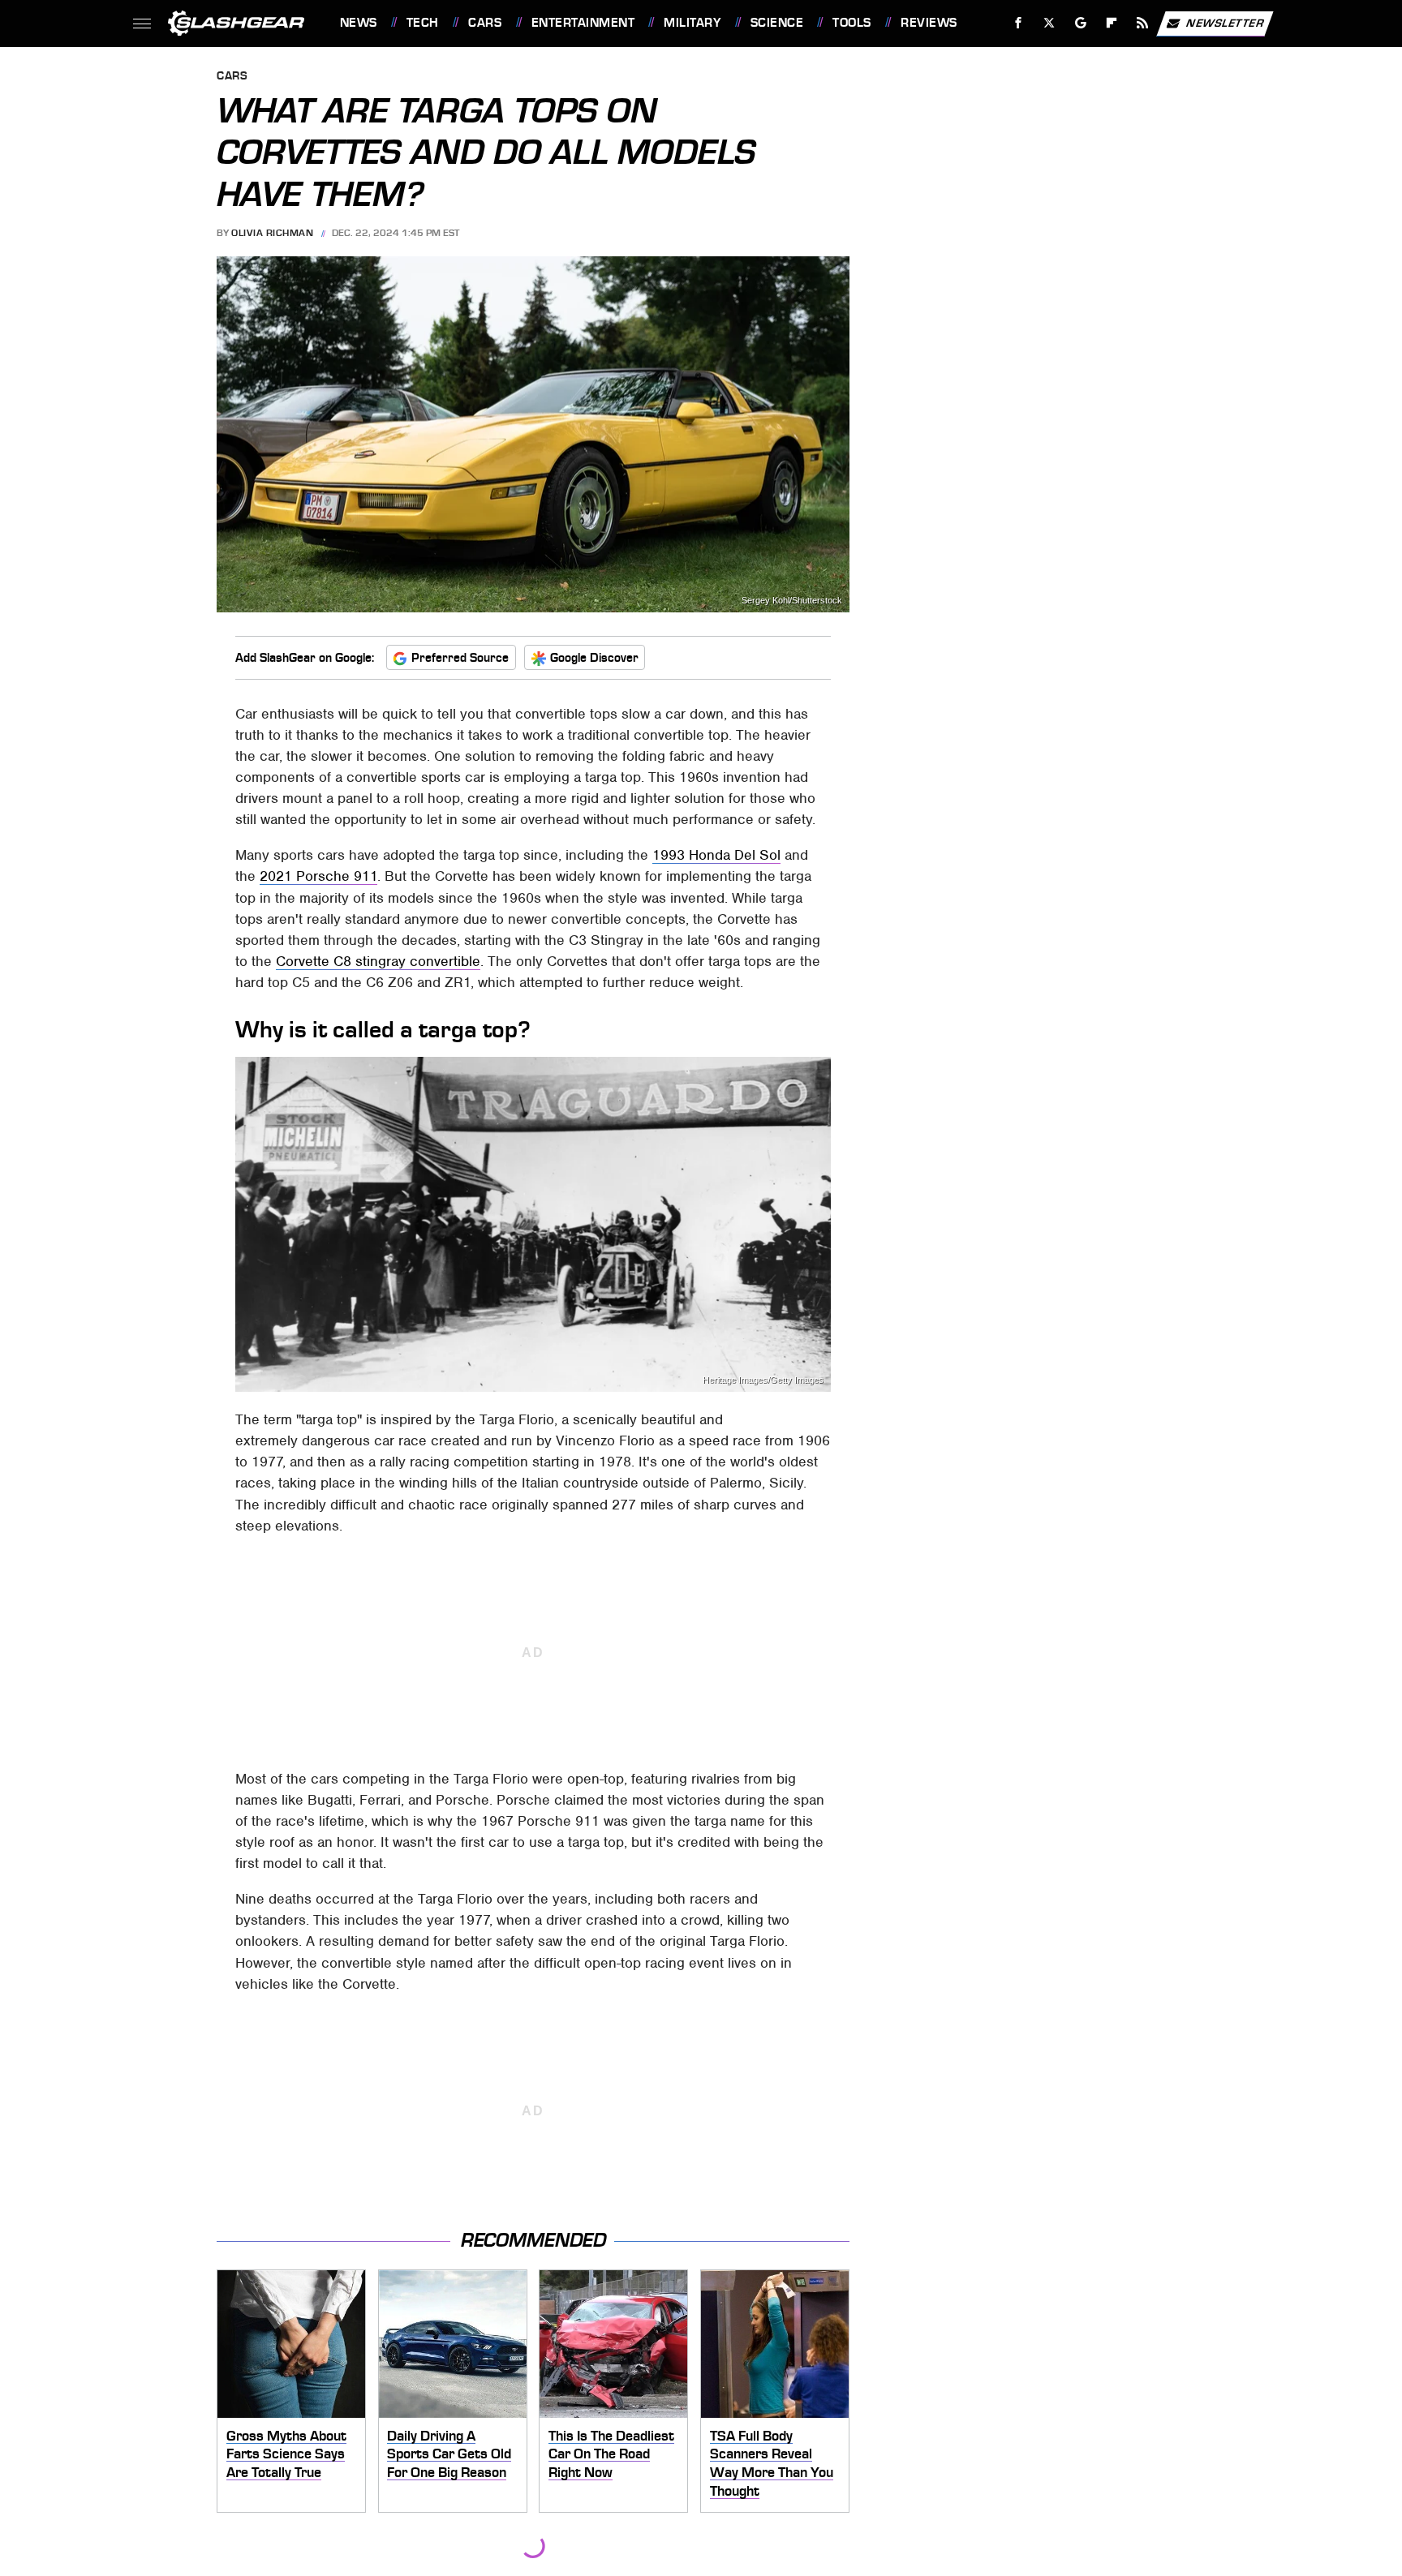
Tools (852, 23)
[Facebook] (1019, 23)
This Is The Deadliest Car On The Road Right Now (611, 2454)
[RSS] (1142, 23)
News (358, 23)
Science (777, 23)
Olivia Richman (272, 233)
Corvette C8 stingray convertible (378, 961)
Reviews (929, 23)
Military (692, 23)
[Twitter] (1049, 23)
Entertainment (583, 23)
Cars (485, 23)
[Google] (1080, 23)
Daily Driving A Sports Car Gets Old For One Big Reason (449, 2454)
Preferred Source (460, 658)
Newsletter (1225, 22)
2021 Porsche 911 (318, 876)
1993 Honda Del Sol (716, 855)
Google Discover (594, 658)
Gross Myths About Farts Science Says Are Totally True (286, 2454)
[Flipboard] (1112, 23)
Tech (423, 23)
